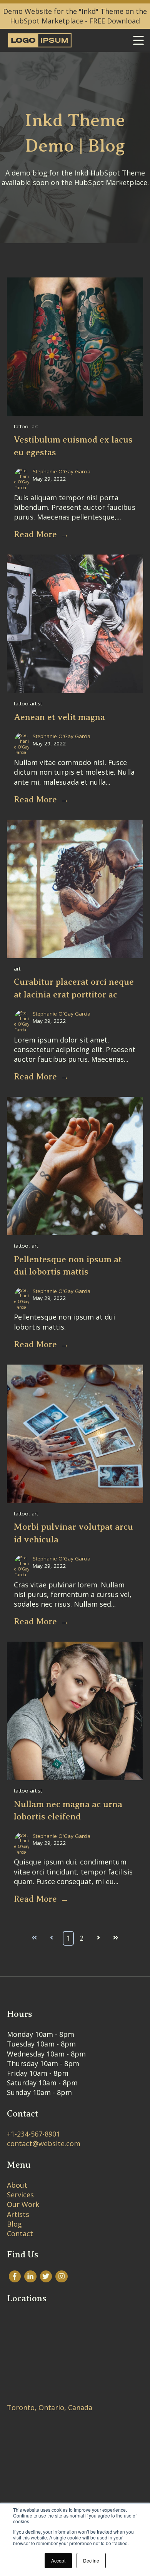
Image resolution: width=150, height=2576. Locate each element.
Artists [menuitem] (18, 2214)
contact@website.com (44, 2143)
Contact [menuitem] (20, 2234)
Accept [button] (58, 2560)
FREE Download (115, 21)
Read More (35, 534)
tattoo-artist (28, 703)
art (35, 426)
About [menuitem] (17, 2185)
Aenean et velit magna (59, 717)
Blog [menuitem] (14, 2224)
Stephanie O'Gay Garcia (62, 471)
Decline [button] (91, 2560)
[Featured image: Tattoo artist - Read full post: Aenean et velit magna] (75, 690)
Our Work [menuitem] (23, 2204)
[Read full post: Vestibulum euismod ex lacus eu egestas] (75, 413)
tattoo (21, 426)
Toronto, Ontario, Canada (50, 2407)
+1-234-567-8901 (33, 2134)
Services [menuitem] (20, 2195)
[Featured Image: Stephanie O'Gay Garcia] (22, 486)
